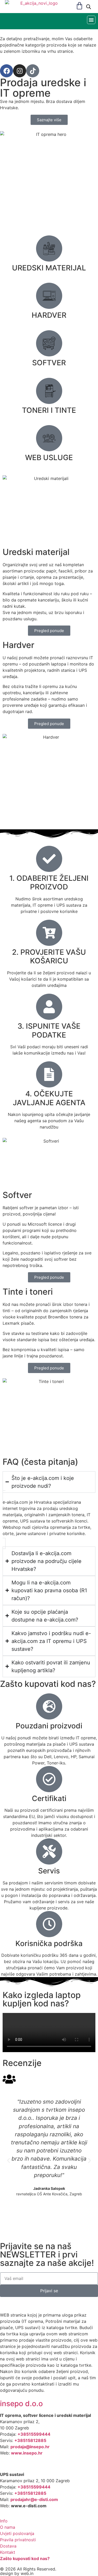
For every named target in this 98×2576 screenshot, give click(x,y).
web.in (27, 2573)
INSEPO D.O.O (21, 2404)
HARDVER (49, 315)
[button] (91, 20)
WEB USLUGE (49, 458)
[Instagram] (20, 71)
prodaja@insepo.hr (30, 2447)
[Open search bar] (89, 7)
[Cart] (79, 6)
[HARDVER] (49, 296)
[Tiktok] (33, 71)
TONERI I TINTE (49, 410)
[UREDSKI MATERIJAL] (49, 248)
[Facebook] (7, 71)
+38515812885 (30, 2440)
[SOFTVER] (49, 343)
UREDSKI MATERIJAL (49, 268)
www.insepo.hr (27, 2453)
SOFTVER (49, 363)
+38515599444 (34, 2434)
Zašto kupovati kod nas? (25, 2558)
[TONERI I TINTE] (49, 391)
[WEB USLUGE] (49, 438)
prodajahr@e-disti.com (34, 2499)
